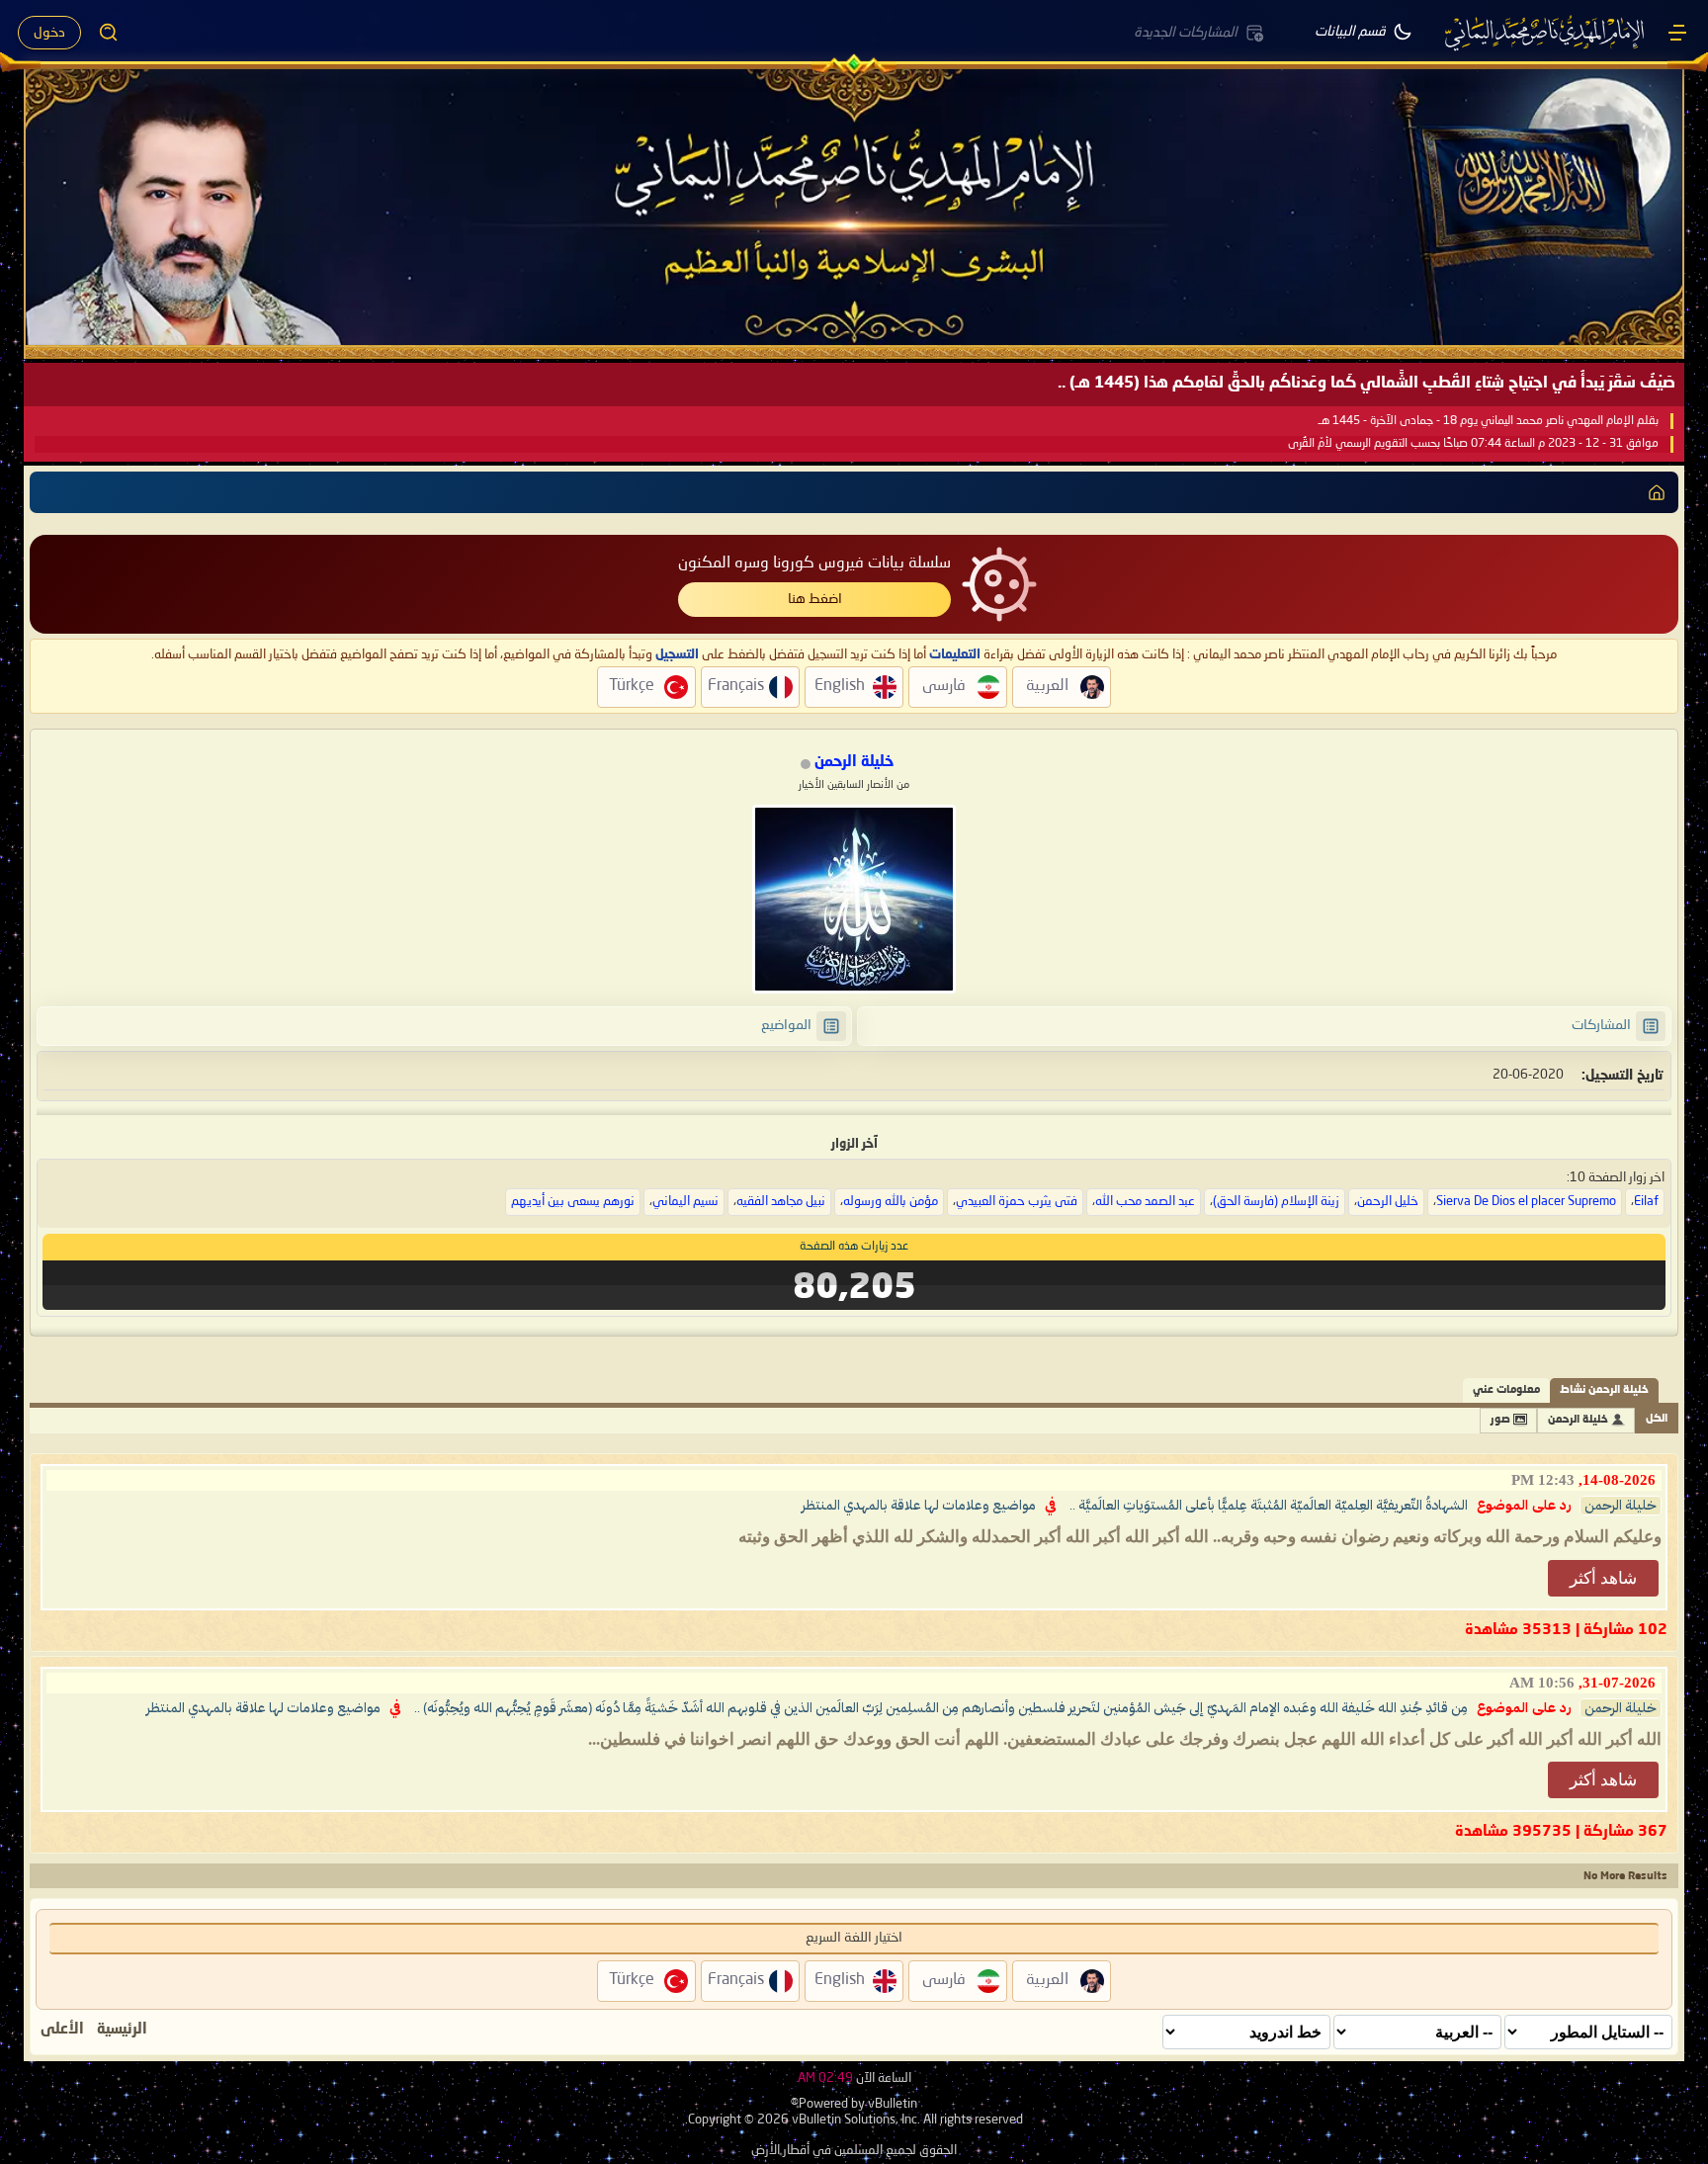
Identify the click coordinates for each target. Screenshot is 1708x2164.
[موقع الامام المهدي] (1546, 33)
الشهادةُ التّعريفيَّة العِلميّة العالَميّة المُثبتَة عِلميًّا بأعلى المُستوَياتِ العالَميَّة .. (1269, 1506)
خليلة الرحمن (1578, 1420)
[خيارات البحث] (109, 33)
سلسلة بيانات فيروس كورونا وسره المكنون (814, 563)
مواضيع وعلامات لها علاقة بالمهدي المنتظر (919, 1506)
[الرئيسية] (1677, 33)
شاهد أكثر (1603, 1578)
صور (1500, 1420)
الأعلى (62, 2030)
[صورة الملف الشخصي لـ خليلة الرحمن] (854, 899)
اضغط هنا (815, 599)
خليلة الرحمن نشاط (1604, 1390)
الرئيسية (122, 2030)
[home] (1657, 492)
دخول (49, 33)
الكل (1657, 1419)
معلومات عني (1506, 1390)
